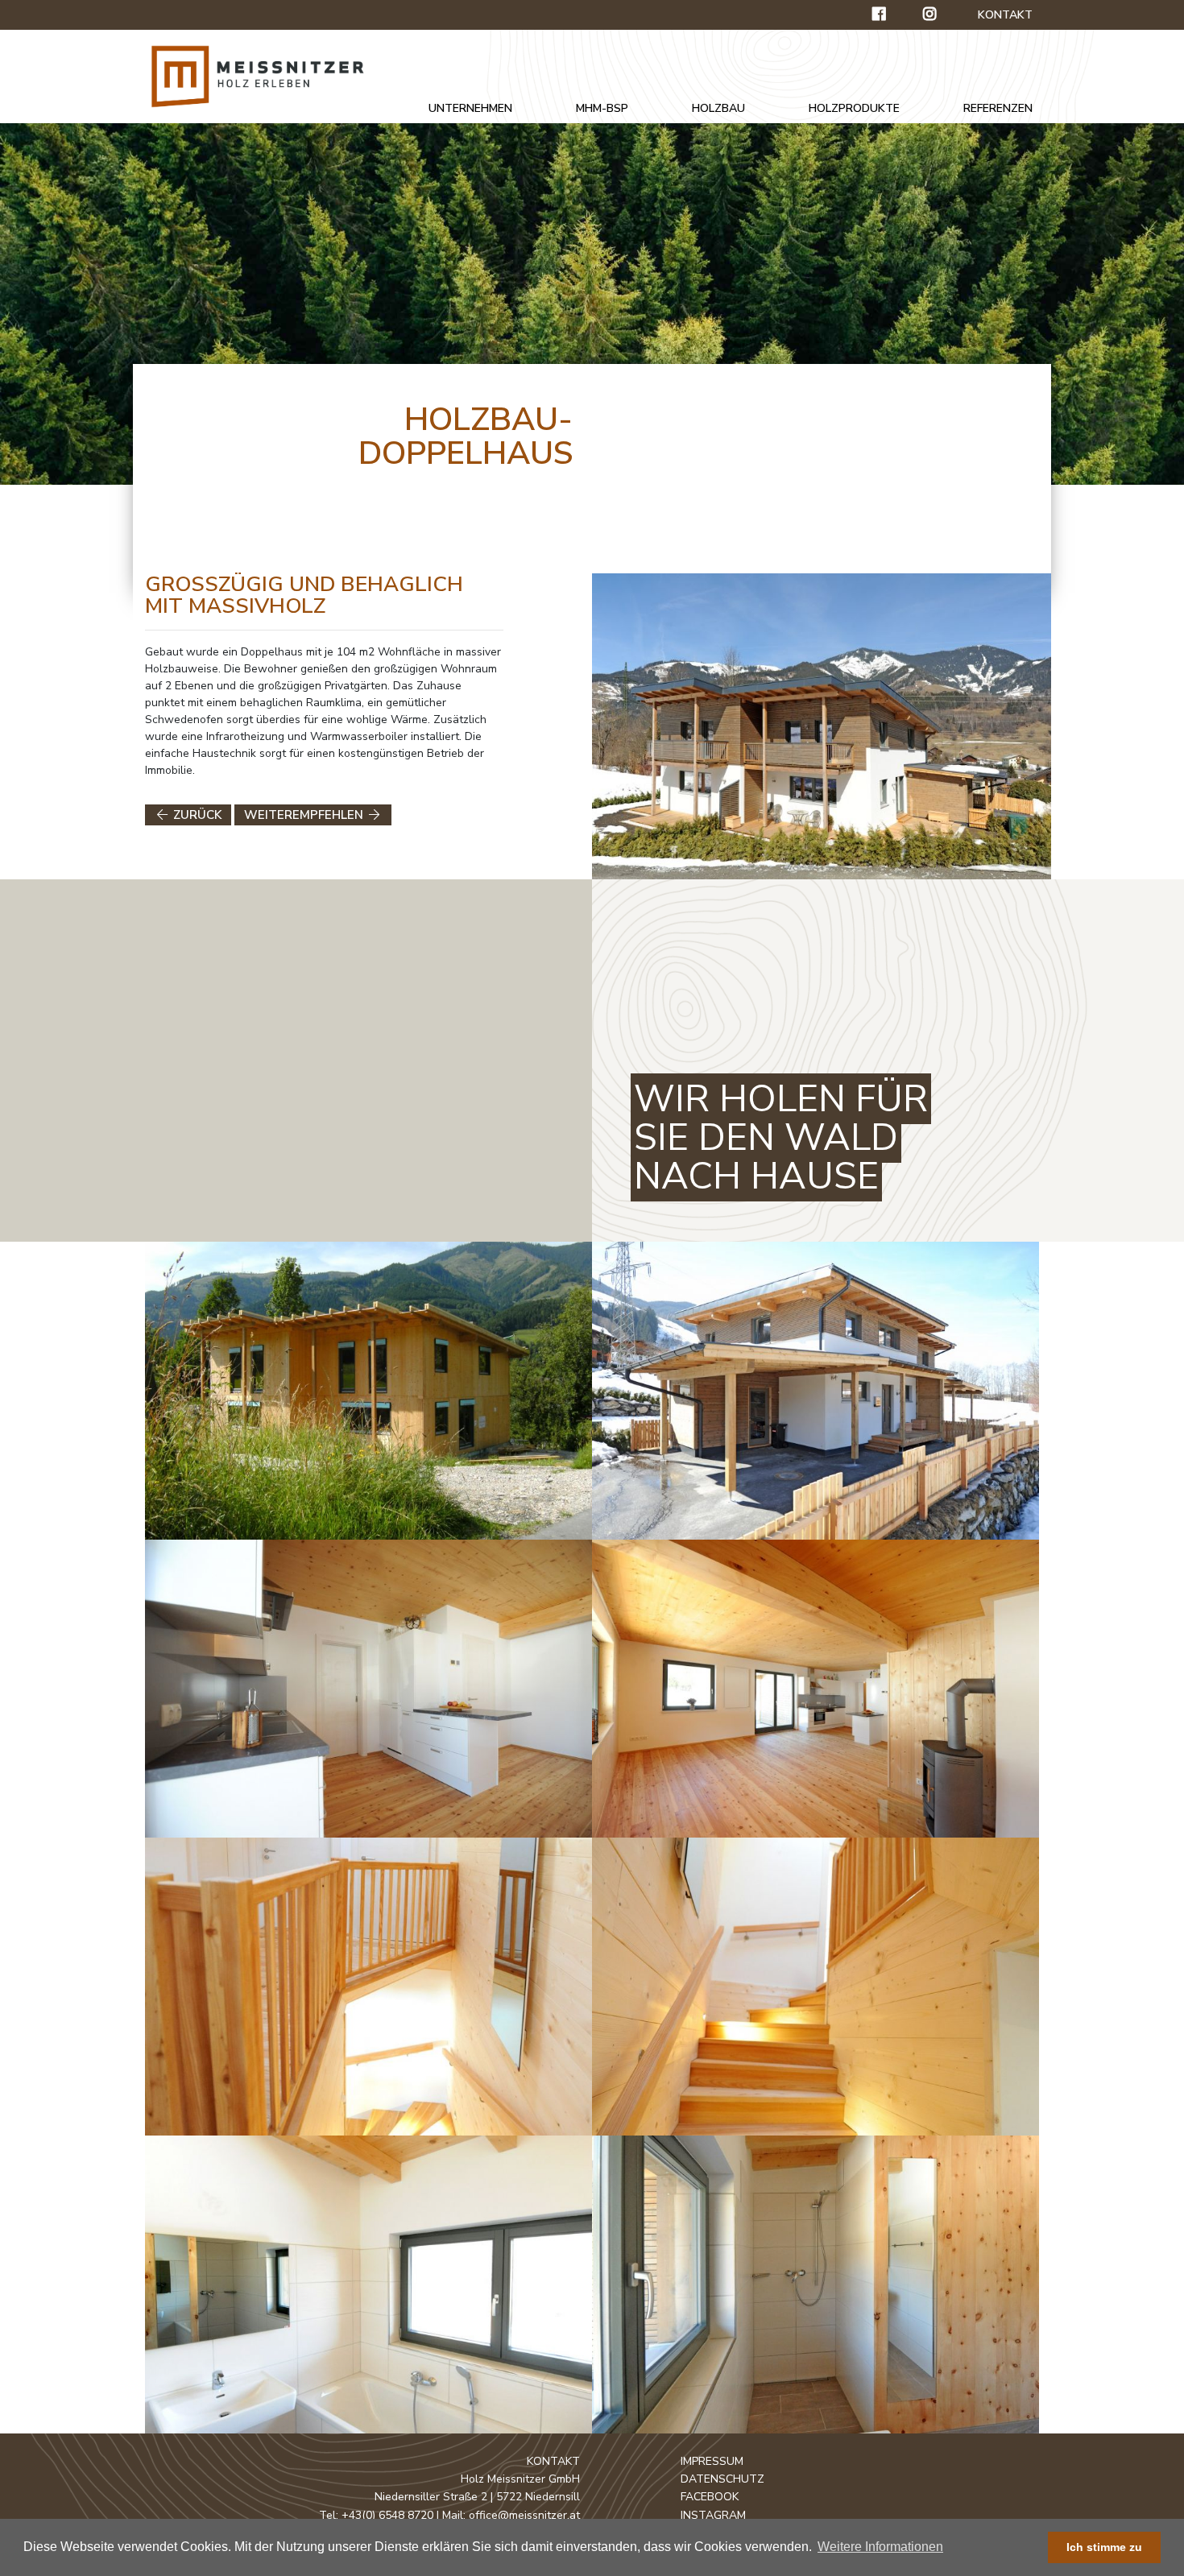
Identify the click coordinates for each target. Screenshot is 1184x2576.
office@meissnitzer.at (524, 2515)
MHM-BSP (602, 108)
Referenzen (998, 108)
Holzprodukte (854, 108)
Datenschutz (722, 2479)
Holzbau (718, 108)
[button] (951, 2549)
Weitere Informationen (880, 2547)
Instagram (713, 2515)
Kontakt (1005, 15)
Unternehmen (470, 108)
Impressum (712, 2461)
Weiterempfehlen (305, 815)
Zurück (196, 815)
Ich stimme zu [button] (1104, 2547)
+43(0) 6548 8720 (387, 2515)
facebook (710, 2497)
